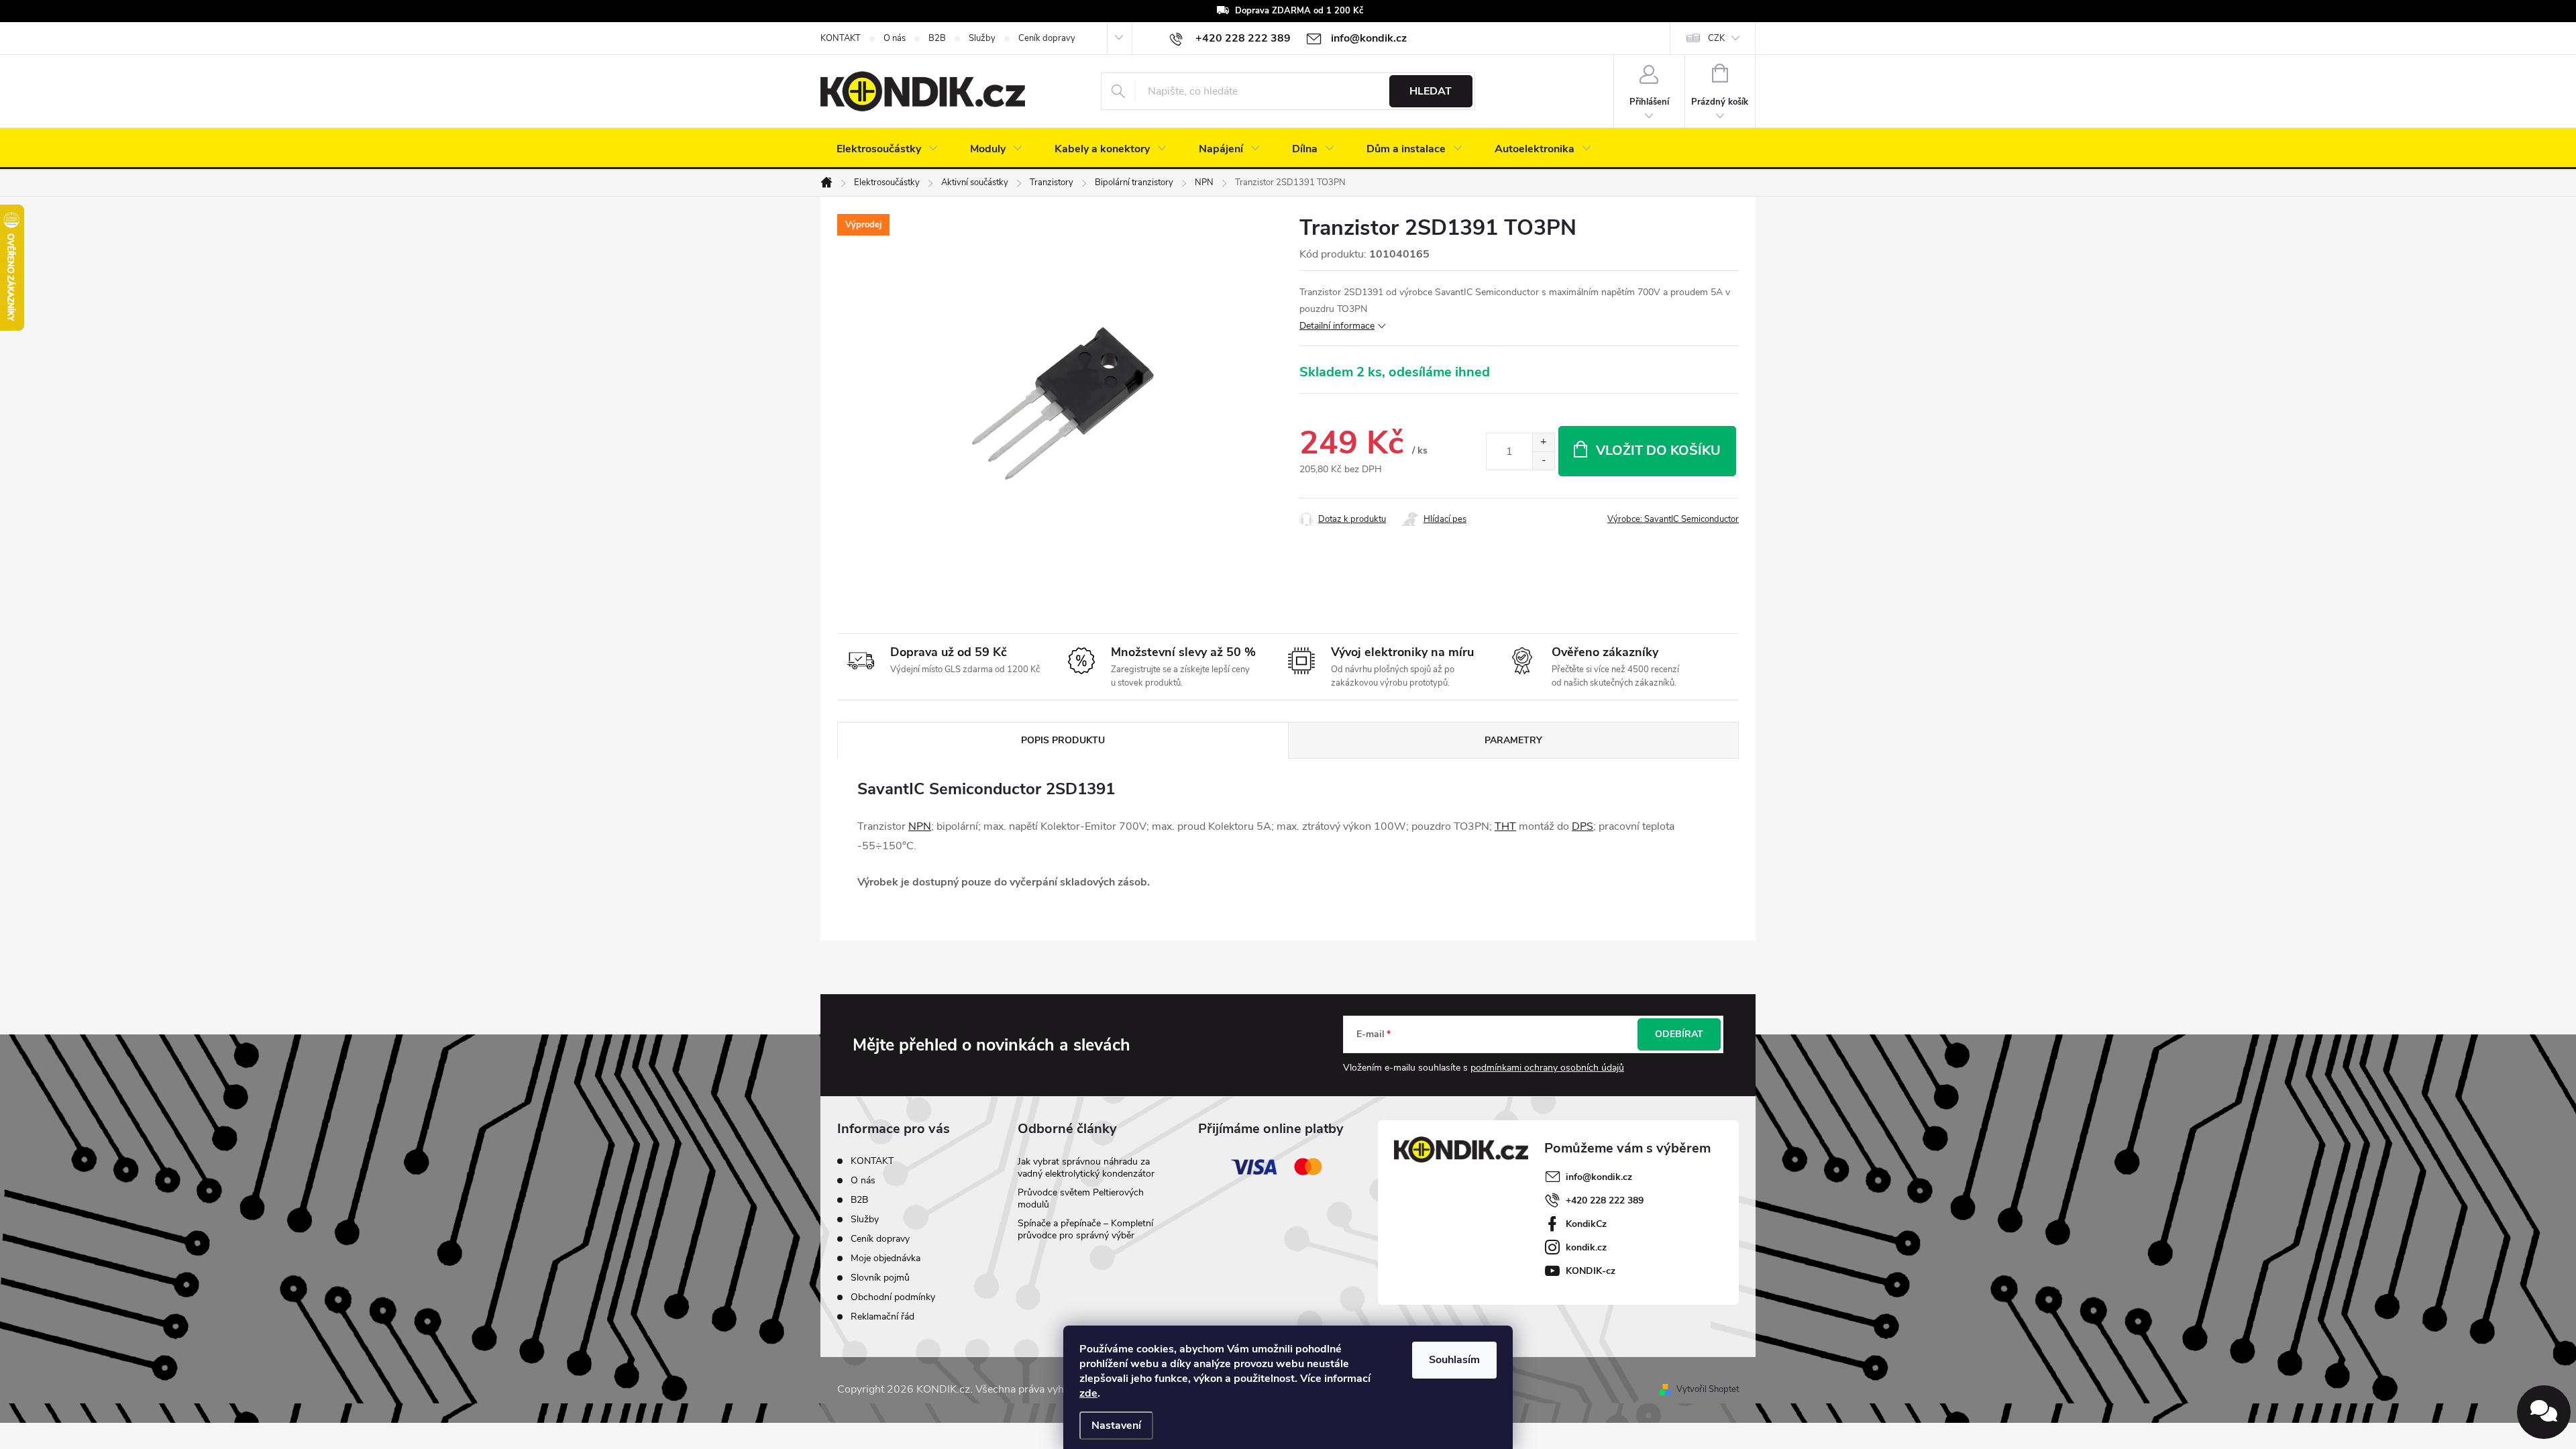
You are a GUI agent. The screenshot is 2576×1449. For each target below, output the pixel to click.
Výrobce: (1673, 519)
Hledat (1431, 91)
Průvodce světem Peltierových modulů (1081, 1198)
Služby (982, 38)
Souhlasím (1454, 1360)
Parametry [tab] (1513, 740)
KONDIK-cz (1591, 1271)
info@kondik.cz (1599, 1177)
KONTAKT (841, 38)
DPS (1582, 826)
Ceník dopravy (1047, 38)
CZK (1716, 38)
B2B (937, 38)
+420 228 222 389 (1605, 1200)
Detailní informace (1337, 326)
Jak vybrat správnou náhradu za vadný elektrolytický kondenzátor (1086, 1168)
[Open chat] (2544, 1412)
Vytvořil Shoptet (1708, 1389)
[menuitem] (887, 149)
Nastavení (1116, 1426)
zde (1088, 1393)
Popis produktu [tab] (1063, 740)
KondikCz (1586, 1224)
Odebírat (1679, 1034)
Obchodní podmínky (893, 1297)
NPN (920, 826)
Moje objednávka (885, 1258)
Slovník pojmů (880, 1278)
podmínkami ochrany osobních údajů (1547, 1068)
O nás (895, 38)
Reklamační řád (882, 1317)
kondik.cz (1586, 1247)
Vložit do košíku (1658, 450)
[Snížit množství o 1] (1543, 461)
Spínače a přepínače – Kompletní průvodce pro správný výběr (1085, 1229)
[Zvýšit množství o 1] (1543, 442)
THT (1505, 826)
